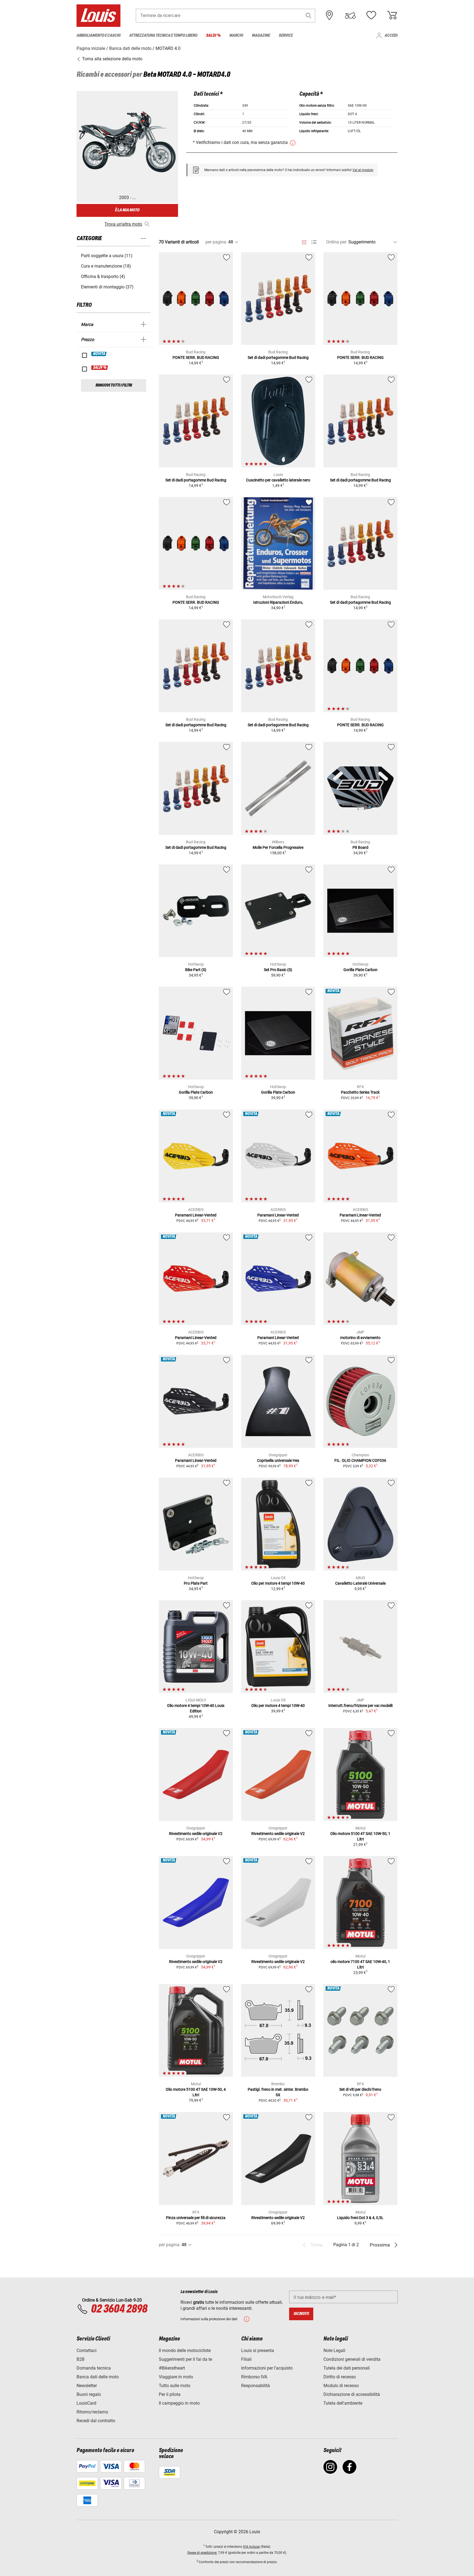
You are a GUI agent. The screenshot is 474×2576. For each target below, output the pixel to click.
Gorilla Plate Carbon (360, 970)
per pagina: (216, 242)
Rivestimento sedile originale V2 (196, 1834)
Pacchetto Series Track (360, 1092)
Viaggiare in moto (176, 2377)
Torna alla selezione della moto (112, 59)
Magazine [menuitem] (261, 36)
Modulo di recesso (341, 2386)
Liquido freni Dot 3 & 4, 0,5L (360, 2218)
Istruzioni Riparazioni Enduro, (278, 602)
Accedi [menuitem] (391, 36)
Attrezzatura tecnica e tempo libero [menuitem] (163, 36)
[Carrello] (392, 15)
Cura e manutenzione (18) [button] (106, 266)
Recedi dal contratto (96, 2421)
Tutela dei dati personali (347, 2368)
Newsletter (87, 2386)
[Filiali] (329, 15)
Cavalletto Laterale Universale (360, 1583)
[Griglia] (304, 241)
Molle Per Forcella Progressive (278, 847)
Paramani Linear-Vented (196, 1215)
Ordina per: (337, 242)
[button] (309, 15)
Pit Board (360, 847)
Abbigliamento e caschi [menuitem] (98, 36)
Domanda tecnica (94, 2368)
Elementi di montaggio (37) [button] (107, 287)
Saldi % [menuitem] (213, 36)
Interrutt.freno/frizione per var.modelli (360, 1706)
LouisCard (86, 2403)
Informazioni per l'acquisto (267, 2368)
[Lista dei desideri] (371, 15)
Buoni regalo (89, 2394)
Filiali (246, 2359)
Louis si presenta (258, 2351)
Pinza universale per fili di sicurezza (196, 2218)
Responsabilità (256, 2386)
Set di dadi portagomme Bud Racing (278, 358)
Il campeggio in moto (179, 2403)
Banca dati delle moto (98, 2377)
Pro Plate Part (196, 1583)
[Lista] (314, 242)
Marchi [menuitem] (236, 36)
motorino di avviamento (360, 1338)
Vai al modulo (363, 170)
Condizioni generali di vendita (352, 2359)
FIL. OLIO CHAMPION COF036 (360, 1460)
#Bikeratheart (172, 2368)
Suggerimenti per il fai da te (185, 2359)
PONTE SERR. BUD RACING (196, 358)
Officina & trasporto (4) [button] (103, 276)
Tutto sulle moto (175, 2386)
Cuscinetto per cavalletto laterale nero (278, 480)
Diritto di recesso (340, 2377)
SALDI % (100, 368)
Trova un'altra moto (123, 224)
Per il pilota (170, 2394)
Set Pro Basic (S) (278, 970)
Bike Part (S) (196, 970)
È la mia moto (127, 210)
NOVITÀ (99, 354)
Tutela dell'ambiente (343, 2403)
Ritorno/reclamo (92, 2412)
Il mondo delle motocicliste (185, 2351)
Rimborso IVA (254, 2377)
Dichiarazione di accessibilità (352, 2394)
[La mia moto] (350, 15)
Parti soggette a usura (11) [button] (107, 256)
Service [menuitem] (286, 36)
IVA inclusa (251, 2547)
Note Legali (334, 2351)
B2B (81, 2359)
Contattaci (87, 2351)
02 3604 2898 (119, 2309)
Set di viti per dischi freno (360, 2089)
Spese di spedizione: (202, 2553)
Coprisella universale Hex (278, 1460)
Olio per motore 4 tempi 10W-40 (278, 1583)
